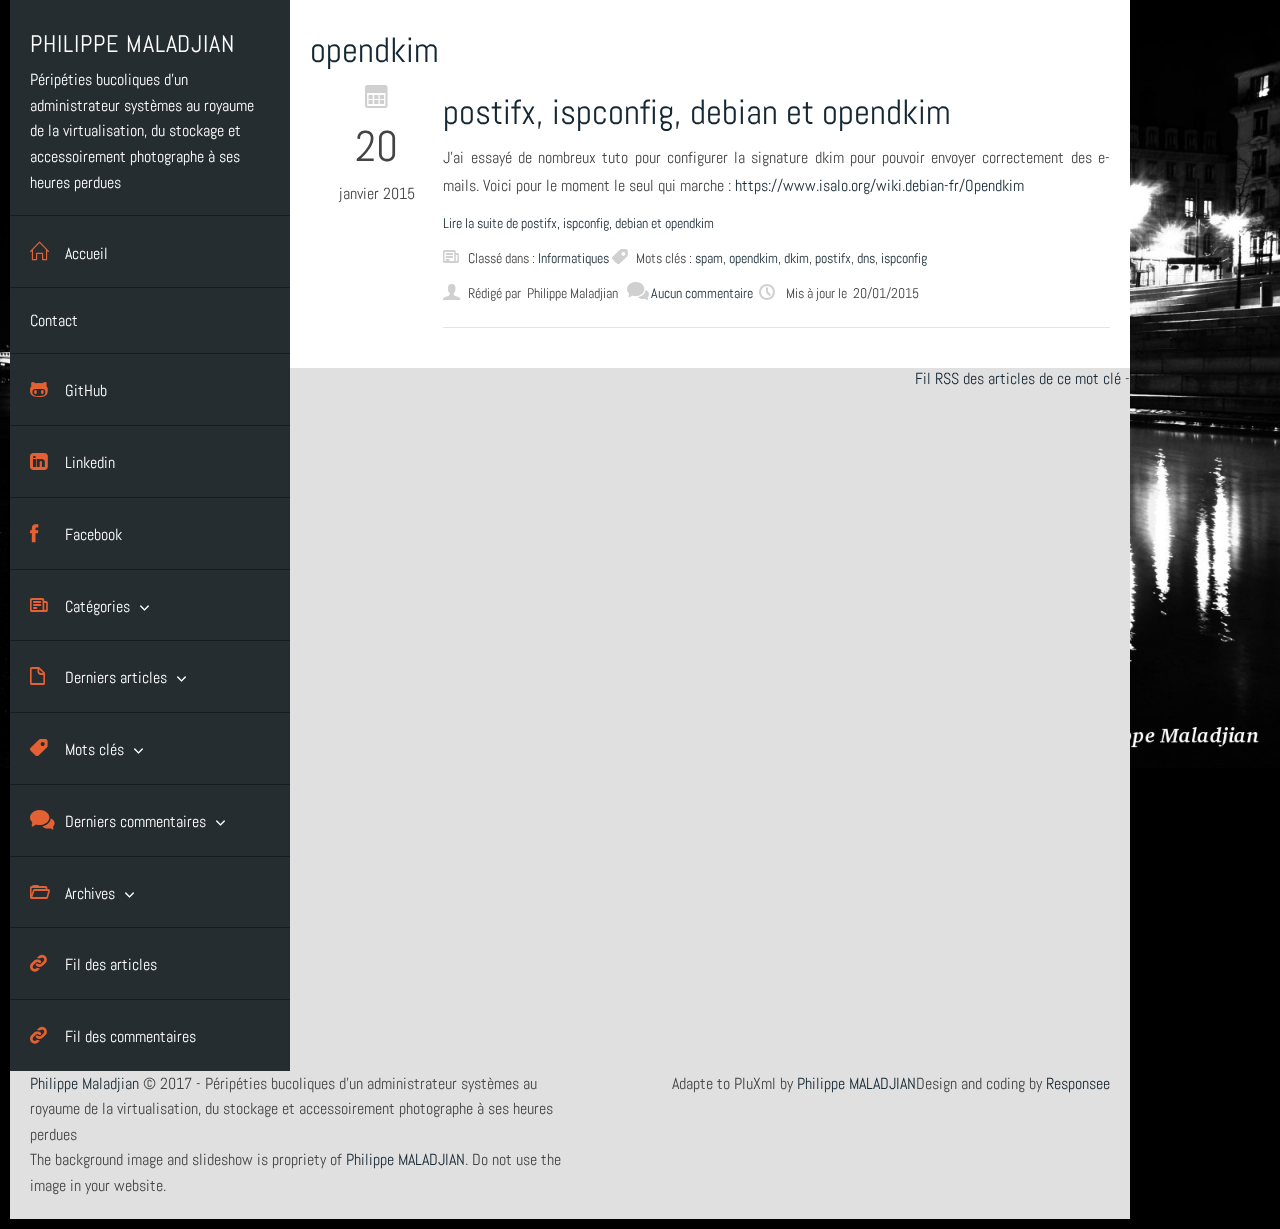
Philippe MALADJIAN (856, 1083)
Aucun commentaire (702, 293)
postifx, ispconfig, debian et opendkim (697, 112)
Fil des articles (111, 964)
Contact (54, 320)
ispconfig (904, 258)
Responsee (1078, 1083)
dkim (796, 258)
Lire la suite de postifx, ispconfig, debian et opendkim (578, 223)
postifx (833, 258)
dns (866, 258)
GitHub (86, 390)
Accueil (86, 253)
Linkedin (90, 462)
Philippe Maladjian (84, 1083)
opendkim (753, 258)
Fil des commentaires (130, 1036)
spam (709, 258)
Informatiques (573, 258)
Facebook (93, 534)
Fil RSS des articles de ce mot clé (1018, 378)
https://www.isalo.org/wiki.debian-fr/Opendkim (879, 185)
